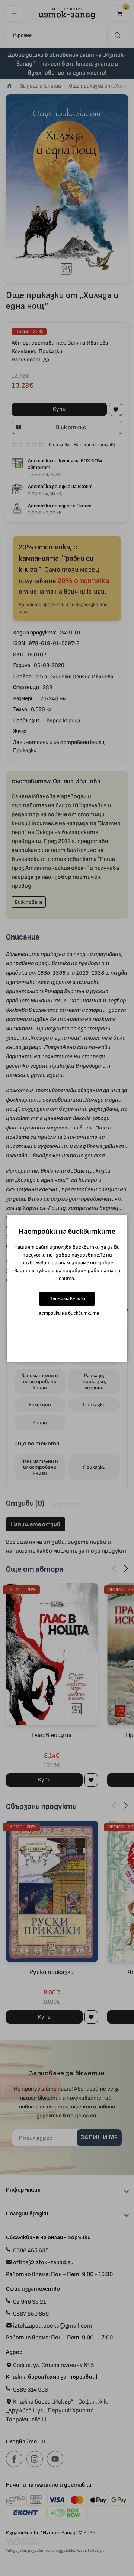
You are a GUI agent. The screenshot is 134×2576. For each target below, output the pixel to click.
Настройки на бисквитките (67, 1313)
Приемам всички (67, 1299)
